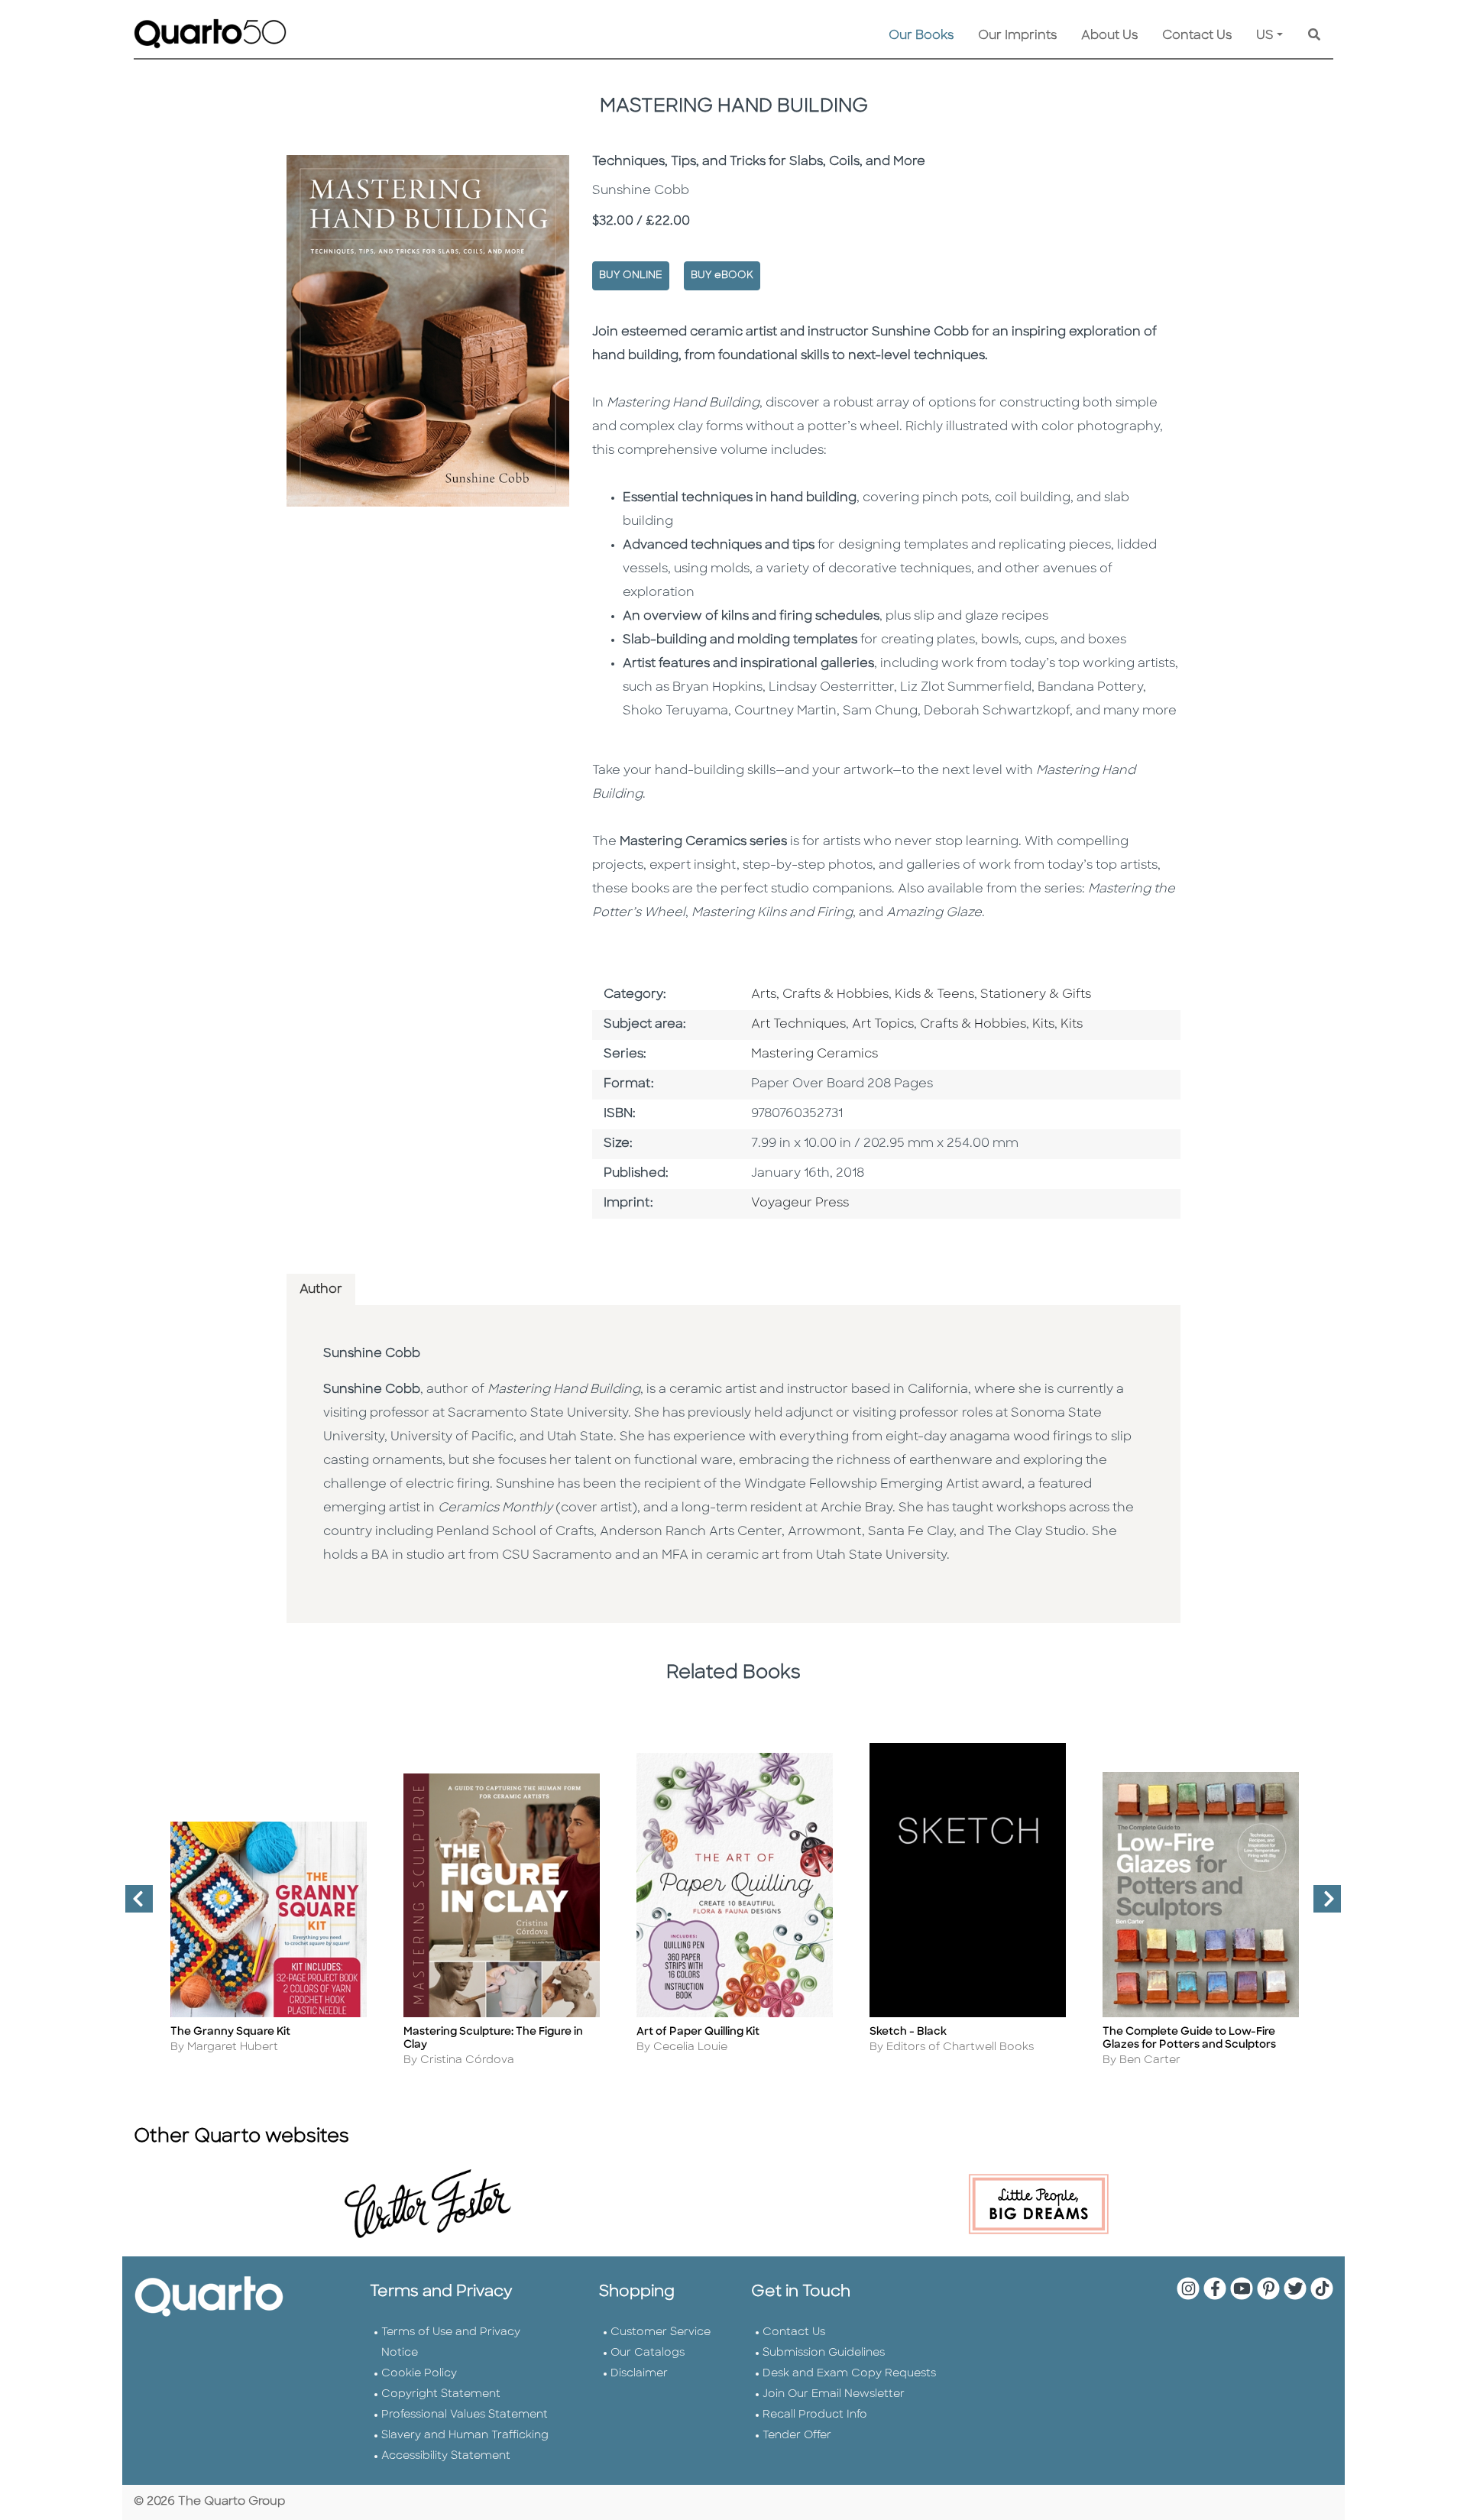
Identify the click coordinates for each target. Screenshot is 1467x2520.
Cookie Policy (419, 2374)
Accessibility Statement (446, 2456)
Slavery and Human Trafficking (465, 2436)
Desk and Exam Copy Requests (849, 2374)
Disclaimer (639, 2374)
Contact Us (1197, 36)
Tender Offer (797, 2436)
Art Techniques (798, 1025)
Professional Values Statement (465, 2415)
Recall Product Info (815, 2415)
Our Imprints (1017, 36)
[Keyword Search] (1314, 36)
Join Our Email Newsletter (834, 2394)
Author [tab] (321, 1290)
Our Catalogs (648, 2353)
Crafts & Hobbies (973, 1025)
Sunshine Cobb (372, 1354)
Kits (1043, 1025)
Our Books (921, 36)
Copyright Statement (441, 2394)
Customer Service (661, 2332)
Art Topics (883, 1025)
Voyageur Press (800, 1203)
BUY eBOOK (722, 275)
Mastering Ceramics (814, 1054)
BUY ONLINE (631, 275)
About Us (1109, 36)
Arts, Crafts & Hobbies (820, 995)
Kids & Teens (934, 995)
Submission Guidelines (824, 2353)
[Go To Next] (1321, 1905)
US (1265, 36)
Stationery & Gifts (1036, 995)
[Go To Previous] (133, 1905)
